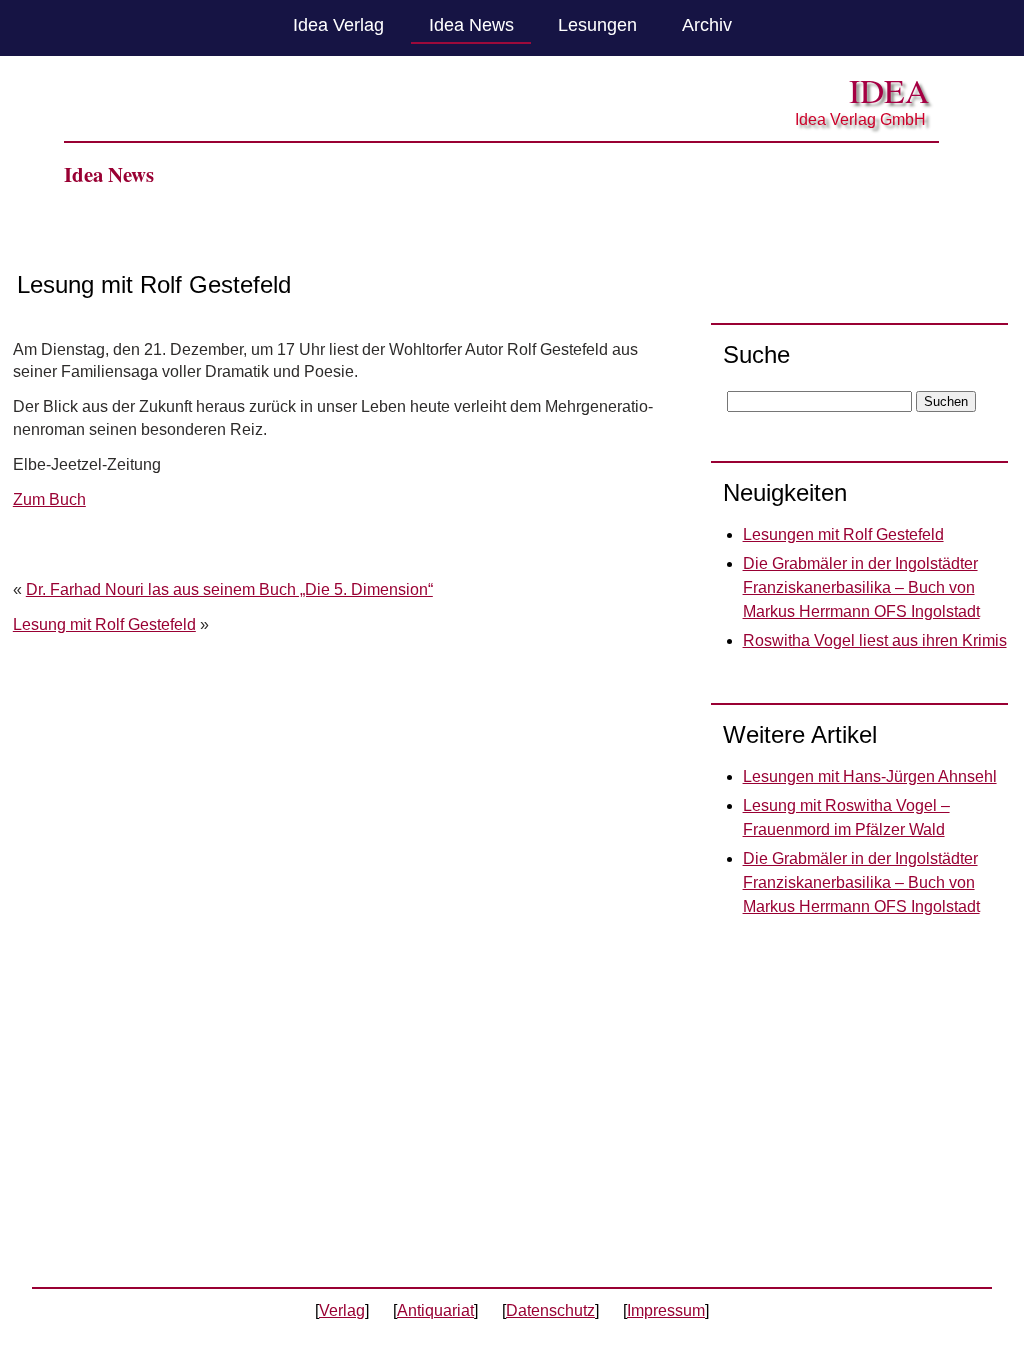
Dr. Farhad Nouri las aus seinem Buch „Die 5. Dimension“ (229, 589)
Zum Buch (49, 499)
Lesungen (597, 25)
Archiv (707, 25)
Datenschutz (550, 1310)
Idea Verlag (338, 25)
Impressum (666, 1310)
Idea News (471, 25)
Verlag (342, 1310)
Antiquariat (435, 1310)
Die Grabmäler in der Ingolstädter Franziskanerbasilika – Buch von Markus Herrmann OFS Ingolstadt (861, 587)
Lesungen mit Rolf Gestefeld (843, 534)
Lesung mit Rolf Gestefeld (104, 624)
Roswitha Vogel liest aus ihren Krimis (875, 640)
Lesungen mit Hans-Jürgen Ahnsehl (870, 776)
